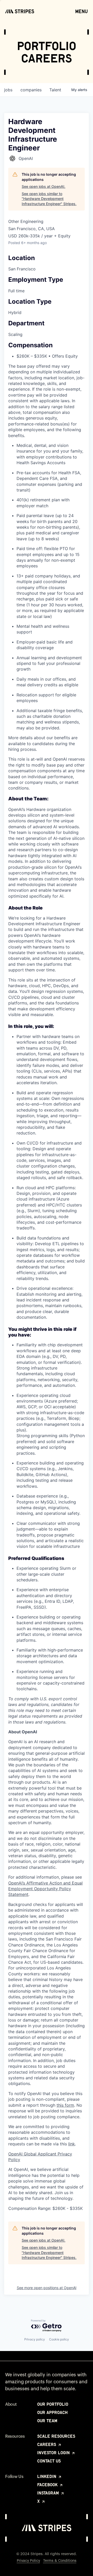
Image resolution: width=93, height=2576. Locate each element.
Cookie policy (59, 2339)
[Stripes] (20, 11)
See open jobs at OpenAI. (44, 186)
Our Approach (52, 2412)
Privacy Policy (28, 2561)
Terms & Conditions (60, 2561)
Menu (82, 11)
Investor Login (54, 2453)
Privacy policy (35, 2339)
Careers (47, 2444)
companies (31, 90)
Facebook (48, 2485)
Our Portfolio (53, 2404)
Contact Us (49, 2461)
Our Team (47, 2421)
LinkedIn (47, 2476)
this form (65, 2105)
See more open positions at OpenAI (47, 2288)
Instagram (49, 2493)
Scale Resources (56, 2436)
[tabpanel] (47, 1504)
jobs (8, 90)
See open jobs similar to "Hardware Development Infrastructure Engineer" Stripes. (49, 199)
